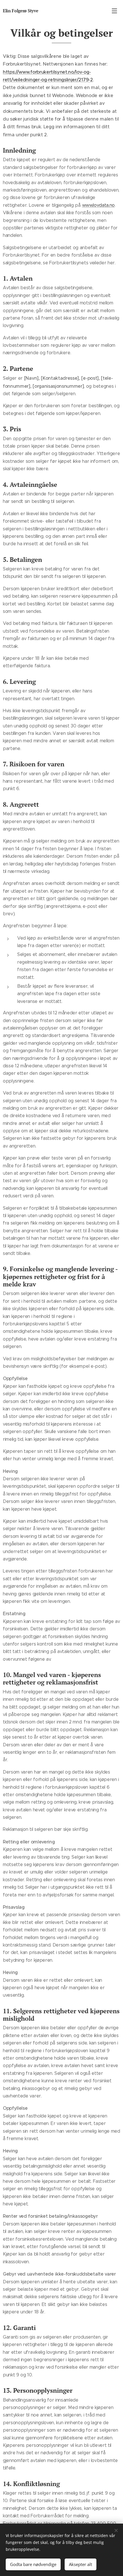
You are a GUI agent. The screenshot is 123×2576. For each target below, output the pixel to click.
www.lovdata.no (99, 205)
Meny (114, 11)
